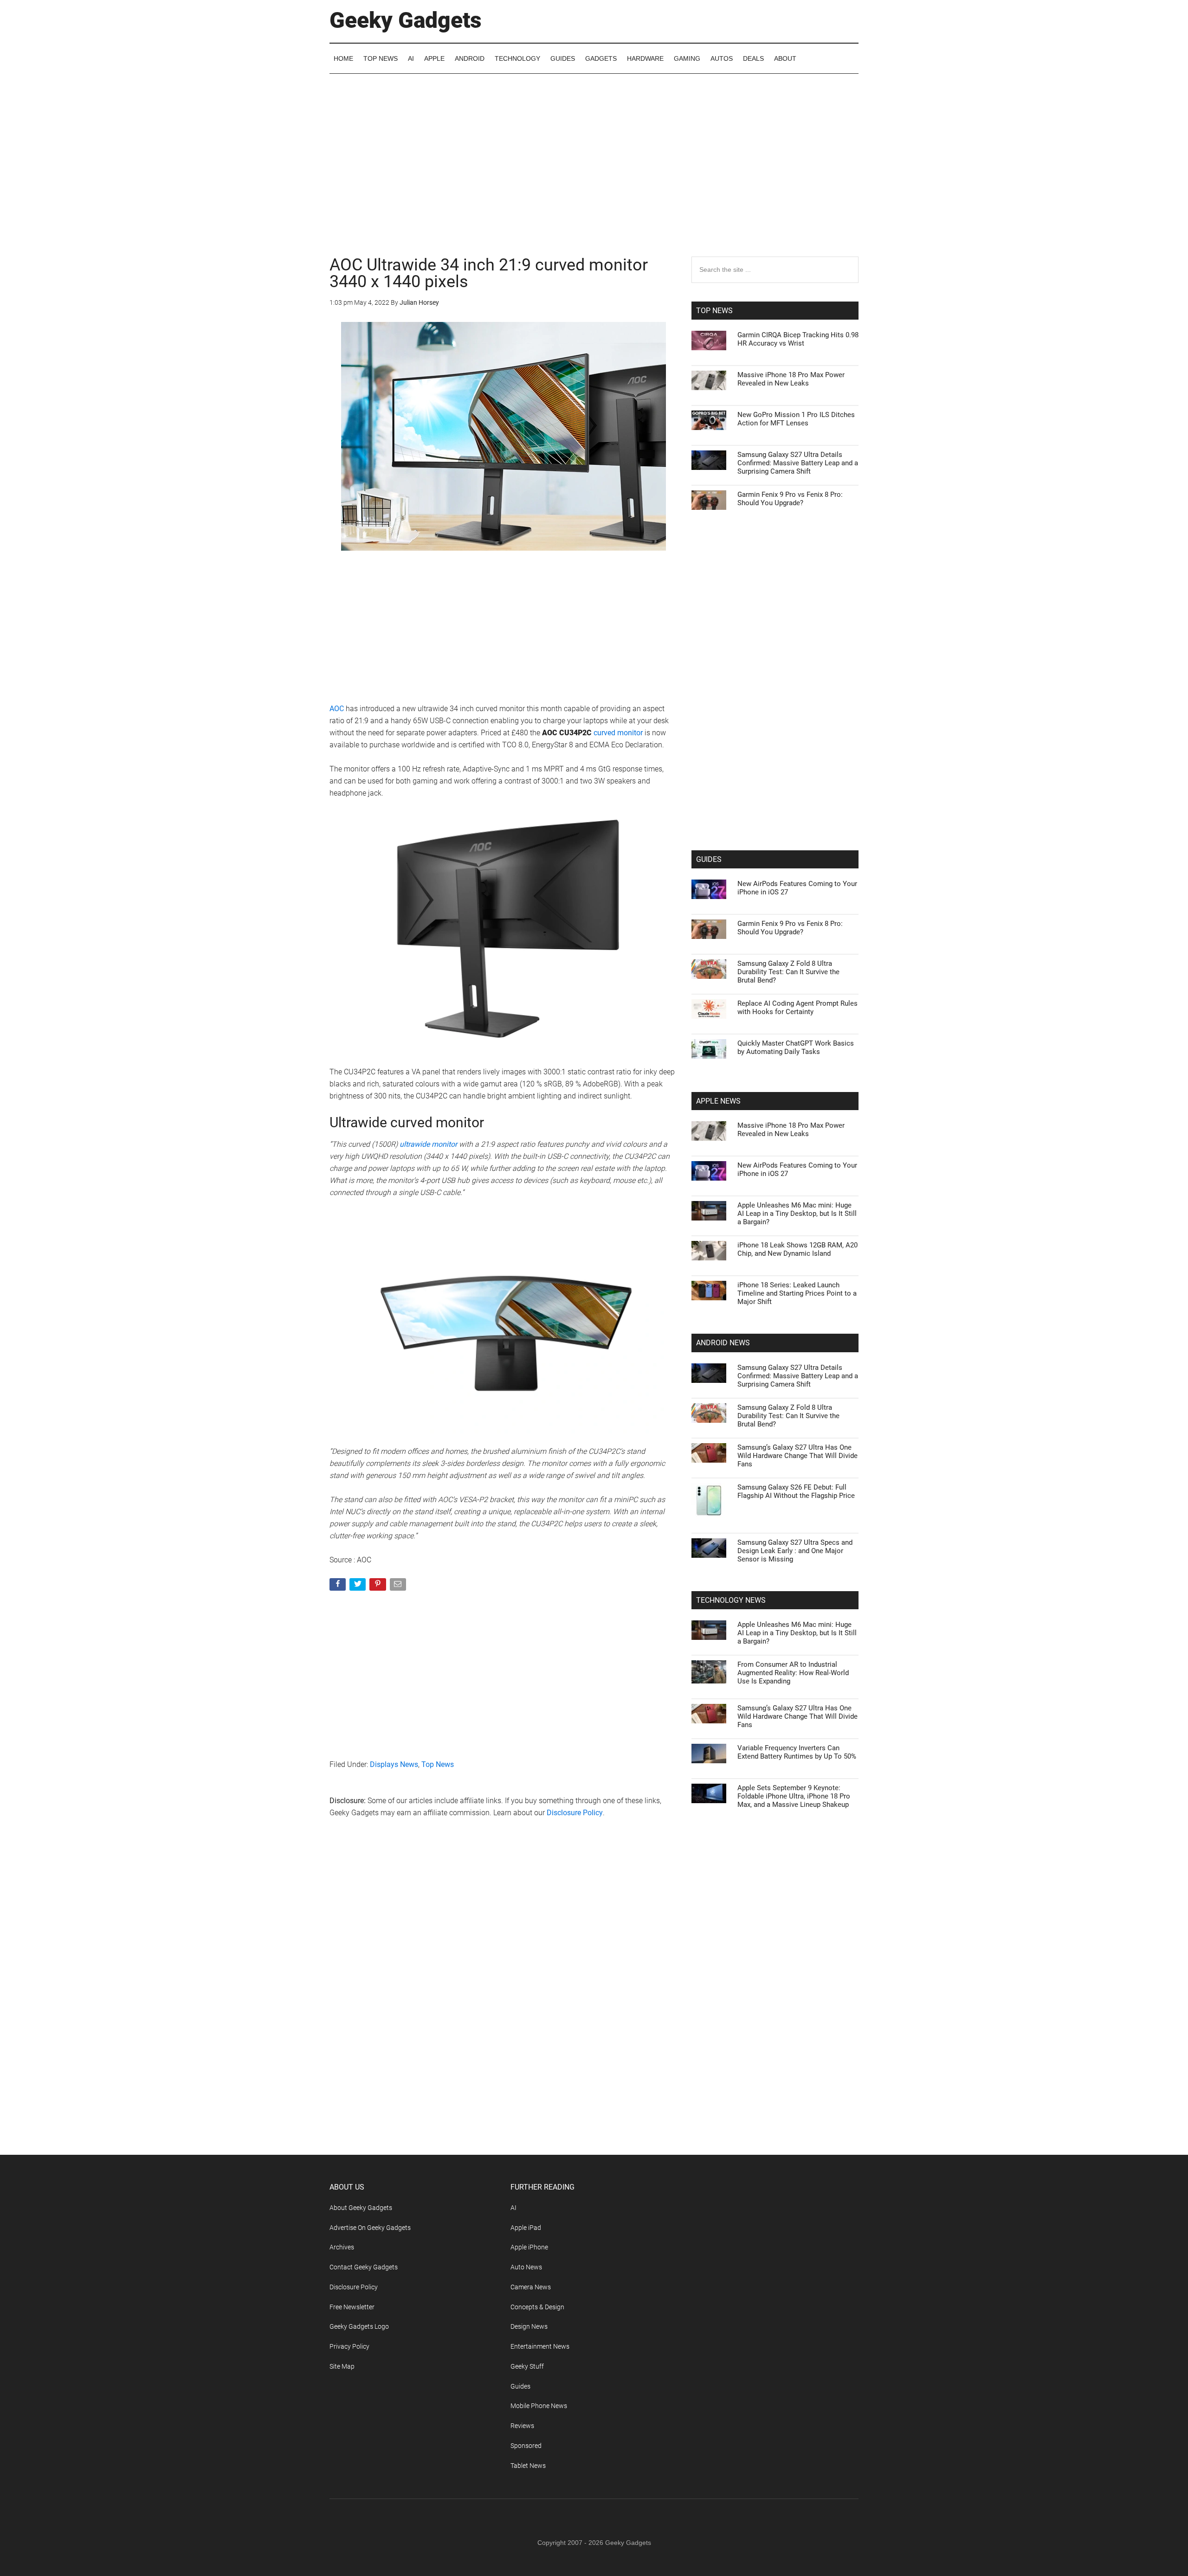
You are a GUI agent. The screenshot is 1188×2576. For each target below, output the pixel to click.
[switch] (709, 1286)
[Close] (755, 1139)
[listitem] (594, 1265)
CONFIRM (530, 1423)
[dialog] (594, 1288)
